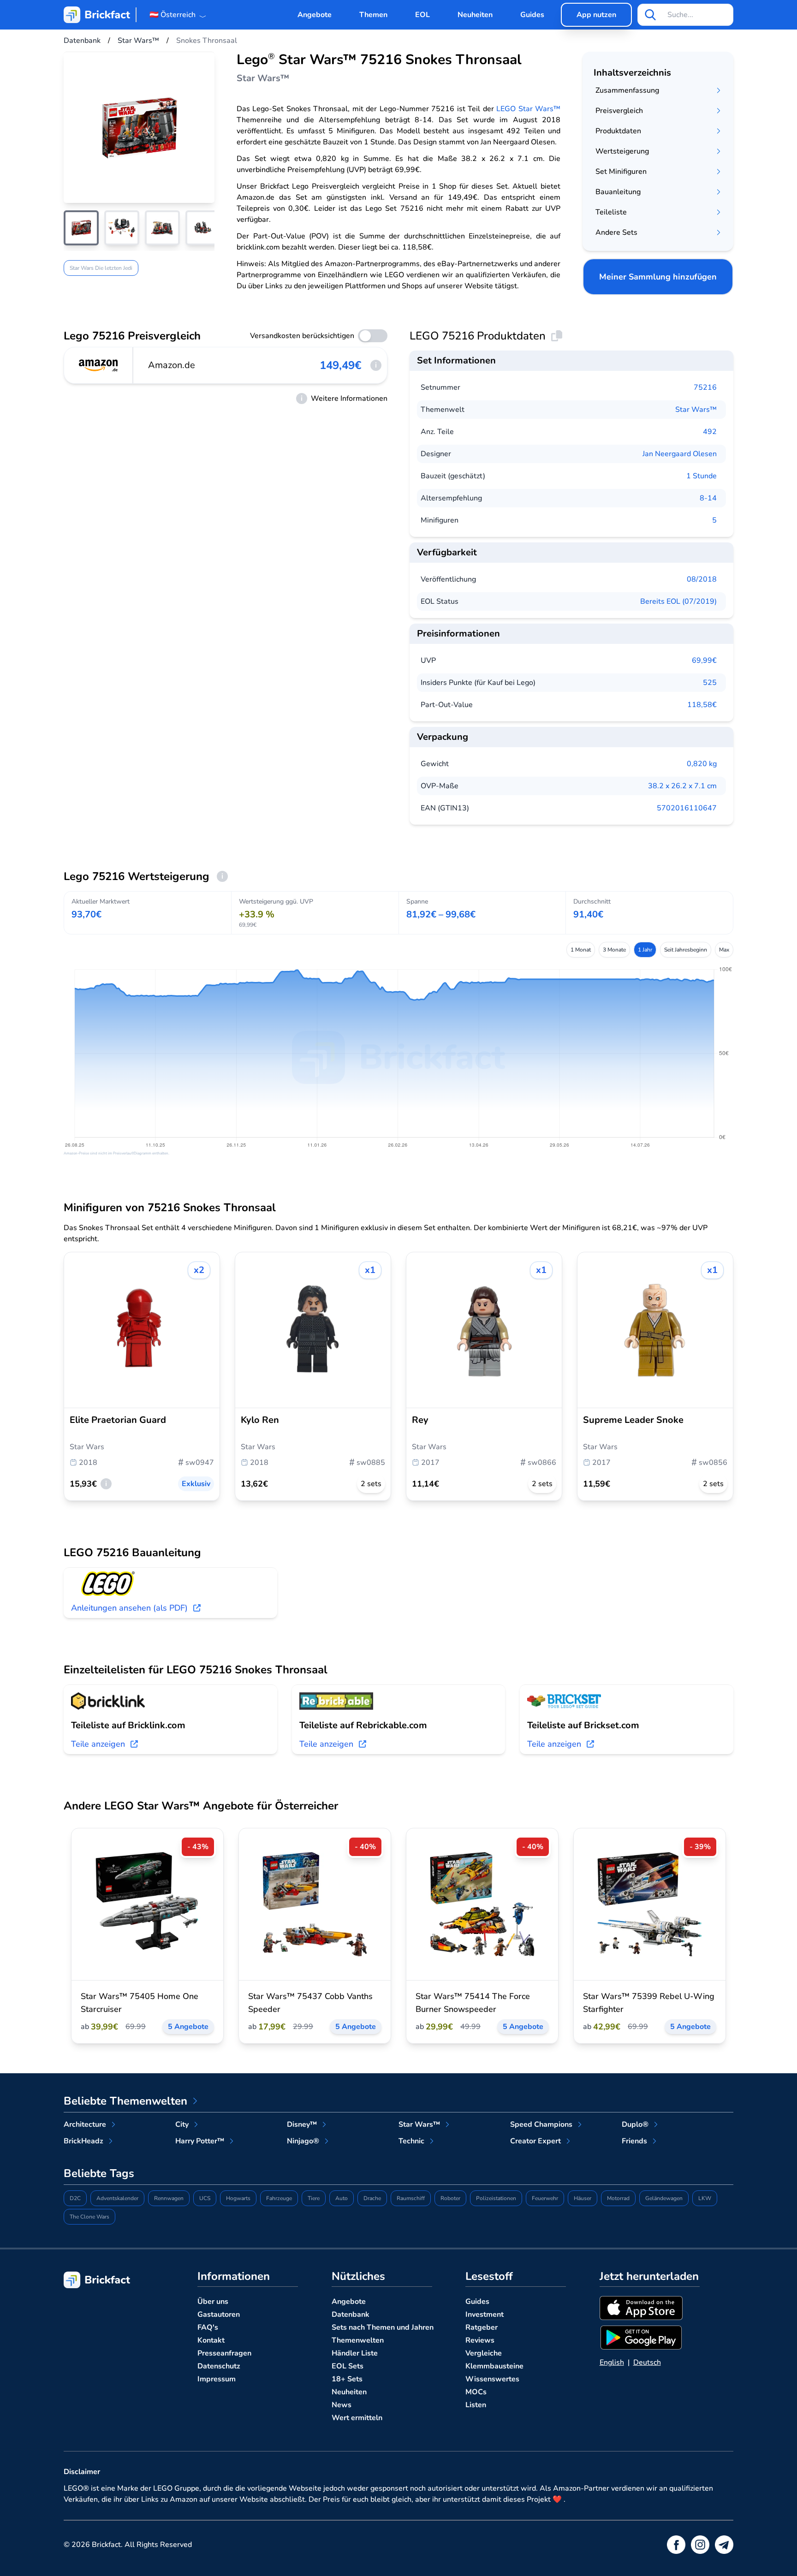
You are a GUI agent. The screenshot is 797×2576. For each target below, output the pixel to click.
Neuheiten (475, 15)
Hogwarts (238, 2198)
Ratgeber (482, 2327)
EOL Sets (348, 2366)
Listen (476, 2405)
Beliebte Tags (99, 2173)
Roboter (450, 2198)
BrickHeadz (83, 2141)
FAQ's (208, 2327)
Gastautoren (219, 2314)
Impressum (217, 2379)
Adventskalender (117, 2198)
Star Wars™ (696, 410)
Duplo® (635, 2124)
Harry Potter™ (200, 2141)
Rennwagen (169, 2198)
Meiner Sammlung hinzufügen (658, 277)
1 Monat (581, 950)
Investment (485, 2314)
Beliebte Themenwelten (125, 2101)
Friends (634, 2141)
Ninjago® (303, 2141)
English (612, 2362)
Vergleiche (484, 2353)
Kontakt (211, 2340)
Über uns (213, 2302)
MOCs (476, 2392)
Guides (532, 15)
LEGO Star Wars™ (528, 109)
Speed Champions (541, 2124)
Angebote (315, 15)
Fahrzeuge (279, 2198)
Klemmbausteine (494, 2366)
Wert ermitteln (357, 2418)
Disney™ (302, 2124)
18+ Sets (347, 2379)
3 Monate (614, 950)
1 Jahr (645, 950)
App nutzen (596, 15)
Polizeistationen (496, 2198)
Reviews (480, 2340)
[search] (650, 15)
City (182, 2124)
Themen (373, 15)
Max (724, 950)
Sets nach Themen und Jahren (383, 2327)
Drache (372, 2198)
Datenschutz (219, 2366)
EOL (422, 15)
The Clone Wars (89, 2217)
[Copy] (557, 336)
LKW (705, 2198)
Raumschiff (411, 2198)
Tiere (314, 2198)
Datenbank (351, 2314)
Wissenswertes (492, 2379)
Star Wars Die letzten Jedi (101, 268)
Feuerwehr (545, 2198)
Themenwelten (358, 2340)
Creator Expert (535, 2141)
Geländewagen (664, 2198)
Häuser (583, 2198)
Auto (342, 2198)
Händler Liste (355, 2353)
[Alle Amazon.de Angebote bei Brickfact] (99, 365)
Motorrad (618, 2198)
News (342, 2405)
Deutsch (647, 2362)
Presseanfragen (224, 2353)
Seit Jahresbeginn (686, 950)
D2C (75, 2198)
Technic (411, 2141)
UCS (205, 2198)
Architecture (85, 2124)
